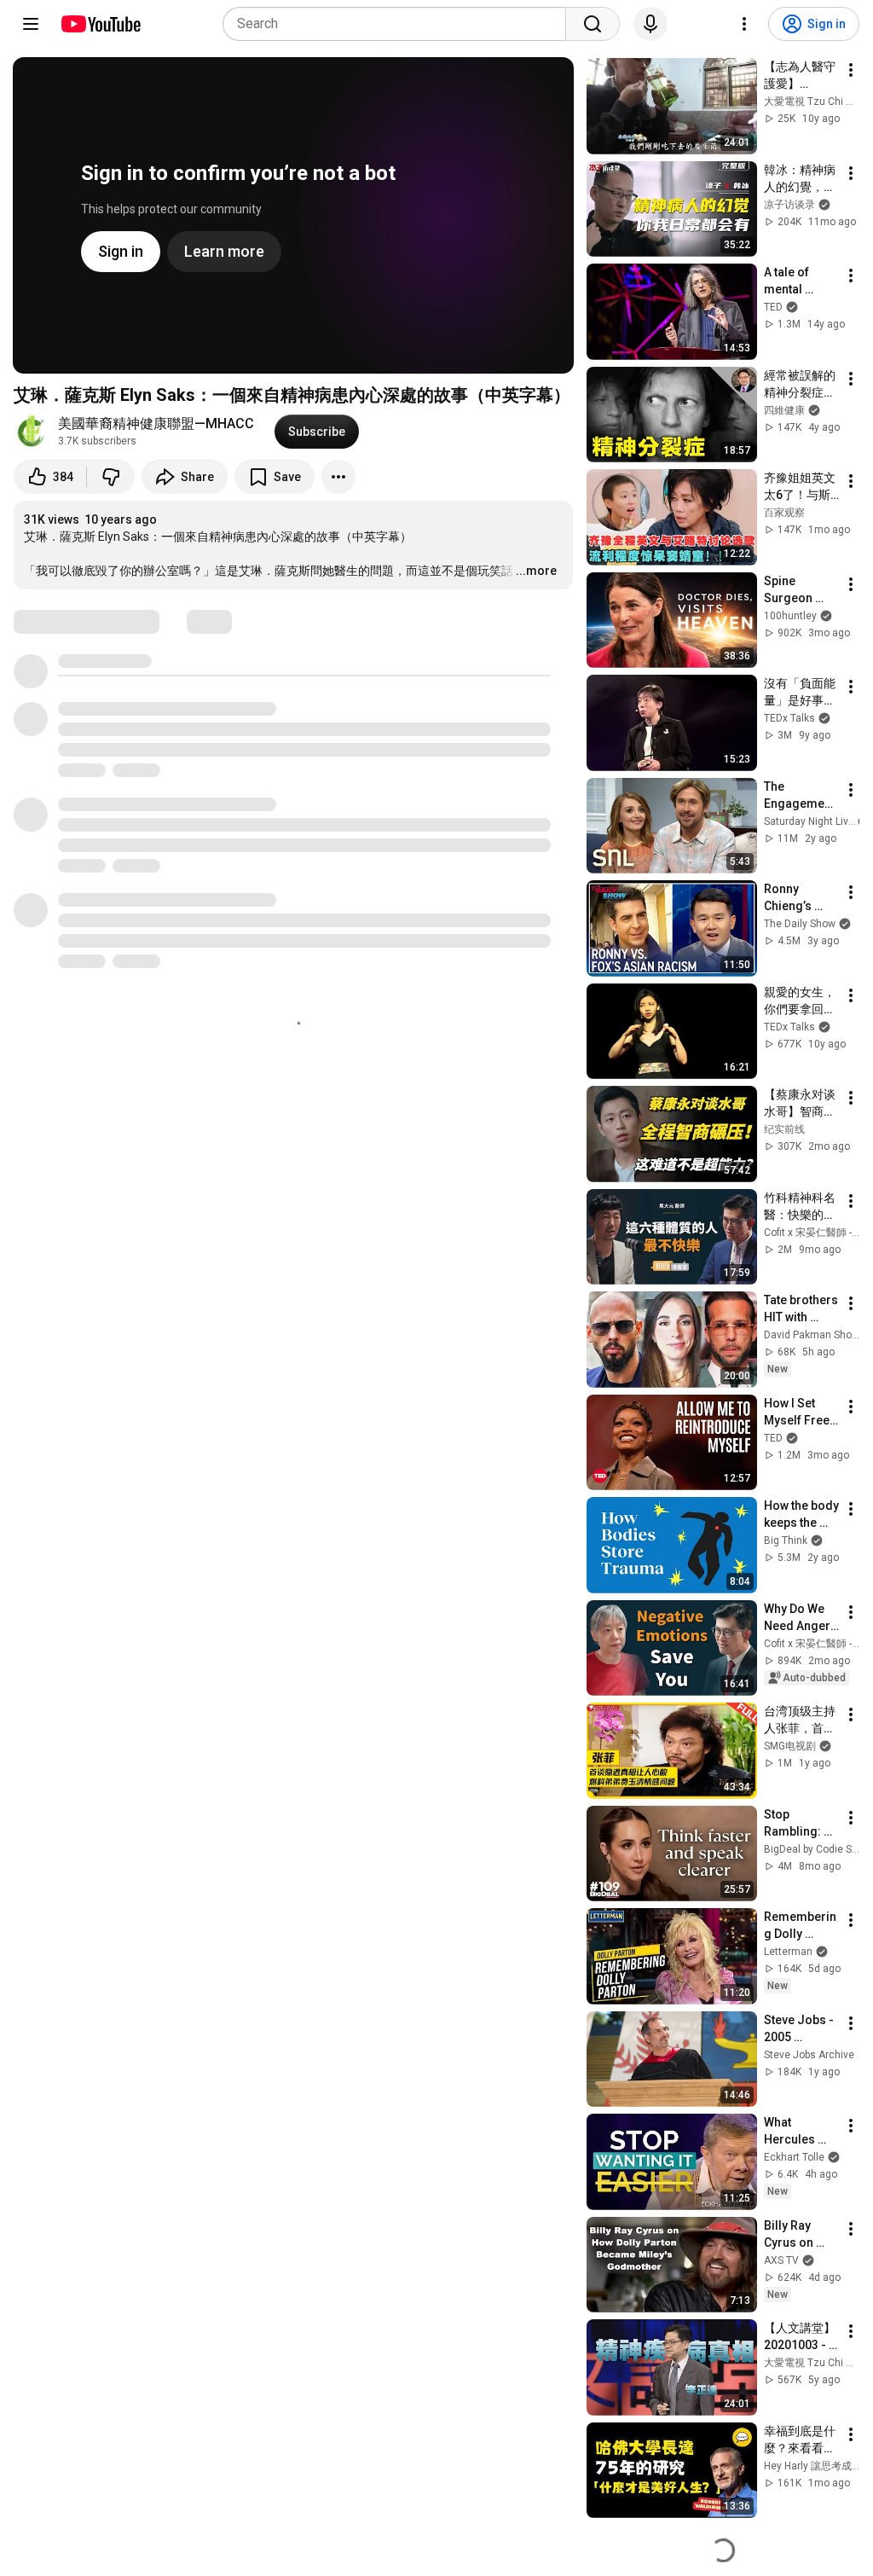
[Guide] (31, 24)
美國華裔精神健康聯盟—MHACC (156, 424)
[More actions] (338, 477)
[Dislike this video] (111, 477)
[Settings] (744, 24)
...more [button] (536, 571)
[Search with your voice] (650, 24)
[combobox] (399, 24)
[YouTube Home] (100, 24)
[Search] (593, 24)
